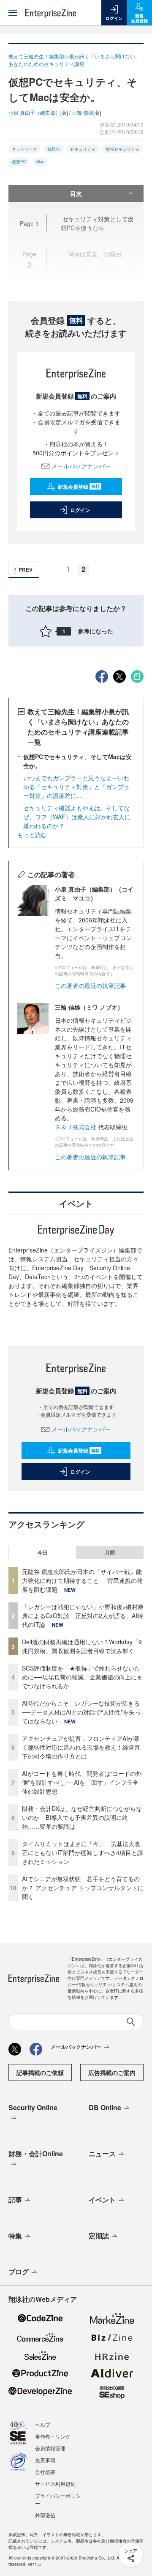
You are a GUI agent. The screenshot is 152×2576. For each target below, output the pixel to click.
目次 (76, 193)
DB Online (105, 2107)
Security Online (33, 2107)
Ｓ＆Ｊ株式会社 (76, 1127)
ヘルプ (43, 2424)
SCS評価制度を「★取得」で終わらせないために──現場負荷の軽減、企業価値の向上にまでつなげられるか (82, 1677)
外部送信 (45, 2515)
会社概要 (45, 2472)
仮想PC (19, 162)
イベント (102, 2200)
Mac (40, 162)
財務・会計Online (36, 2154)
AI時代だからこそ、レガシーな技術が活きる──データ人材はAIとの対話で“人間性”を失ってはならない (81, 1712)
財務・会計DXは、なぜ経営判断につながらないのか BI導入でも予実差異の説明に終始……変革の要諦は (82, 1817)
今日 (43, 1552)
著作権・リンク (53, 2436)
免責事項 (45, 2460)
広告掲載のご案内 (112, 2072)
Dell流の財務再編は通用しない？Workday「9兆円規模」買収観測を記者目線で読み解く (82, 1646)
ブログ (19, 2272)
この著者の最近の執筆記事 (90, 985)
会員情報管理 (50, 2448)
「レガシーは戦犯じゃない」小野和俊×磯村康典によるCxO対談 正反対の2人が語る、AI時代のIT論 (83, 1616)
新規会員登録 (79, 487)
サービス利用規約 (55, 2484)
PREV (26, 570)
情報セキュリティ (122, 149)
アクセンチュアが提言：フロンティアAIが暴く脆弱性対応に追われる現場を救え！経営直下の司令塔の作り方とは (81, 1747)
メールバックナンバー (81, 466)
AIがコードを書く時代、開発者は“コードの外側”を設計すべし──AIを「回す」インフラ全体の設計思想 (82, 1782)
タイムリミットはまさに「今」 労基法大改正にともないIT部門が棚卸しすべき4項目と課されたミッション (83, 1852)
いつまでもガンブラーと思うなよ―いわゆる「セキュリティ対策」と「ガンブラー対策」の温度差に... (76, 787)
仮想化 (54, 149)
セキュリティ (83, 149)
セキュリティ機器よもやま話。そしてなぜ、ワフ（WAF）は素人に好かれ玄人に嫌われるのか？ (77, 817)
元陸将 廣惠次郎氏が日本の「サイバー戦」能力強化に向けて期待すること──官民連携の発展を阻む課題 (82, 1580)
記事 (15, 2200)
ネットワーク (24, 149)
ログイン (80, 510)
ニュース (102, 2154)
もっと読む (32, 834)
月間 (110, 1552)
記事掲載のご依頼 (40, 2072)
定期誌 (99, 2236)
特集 (15, 2236)
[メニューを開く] (13, 13)
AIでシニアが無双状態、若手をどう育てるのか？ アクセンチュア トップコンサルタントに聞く (83, 1888)
